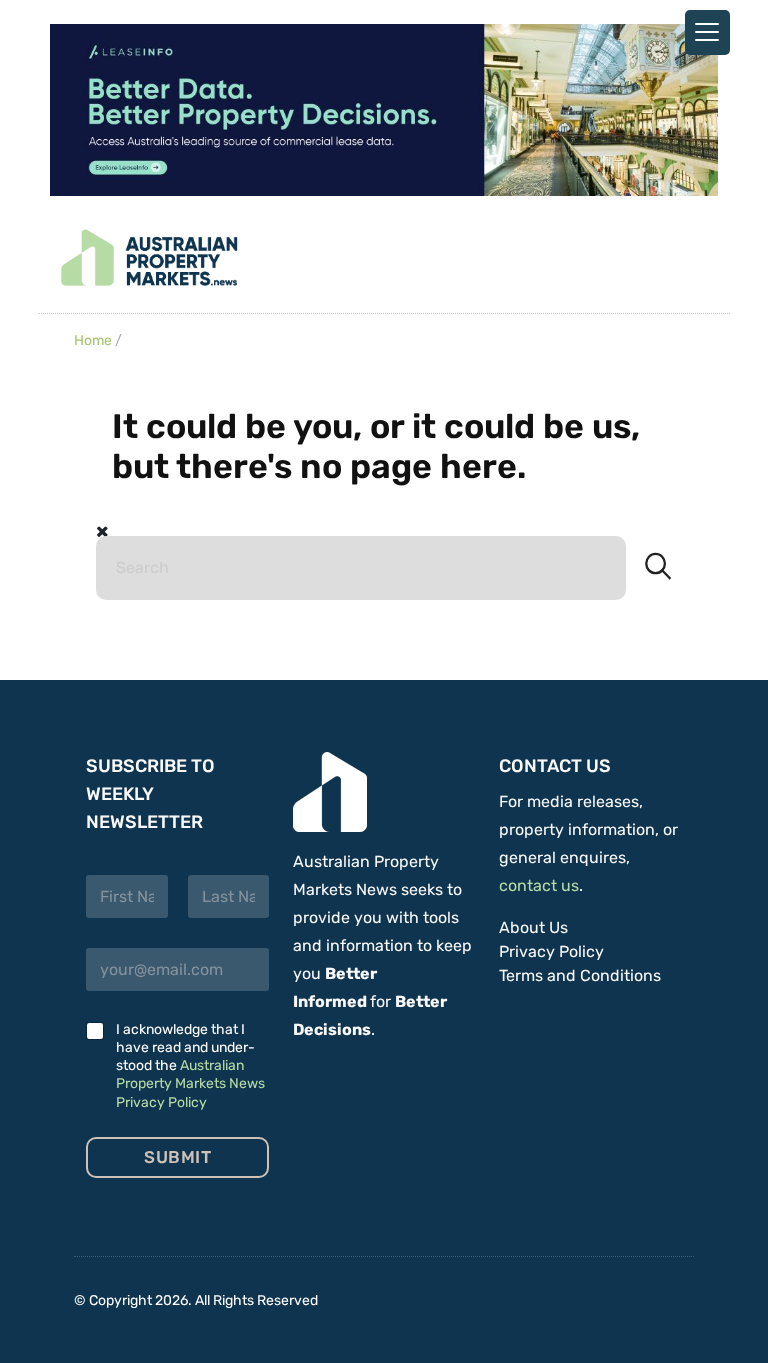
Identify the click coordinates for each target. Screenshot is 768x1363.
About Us (533, 927)
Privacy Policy (551, 951)
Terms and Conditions (580, 975)
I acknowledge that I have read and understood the (190, 1066)
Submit (177, 1157)
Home (93, 340)
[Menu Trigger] (707, 32)
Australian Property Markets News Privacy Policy (190, 1083)
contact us (539, 885)
